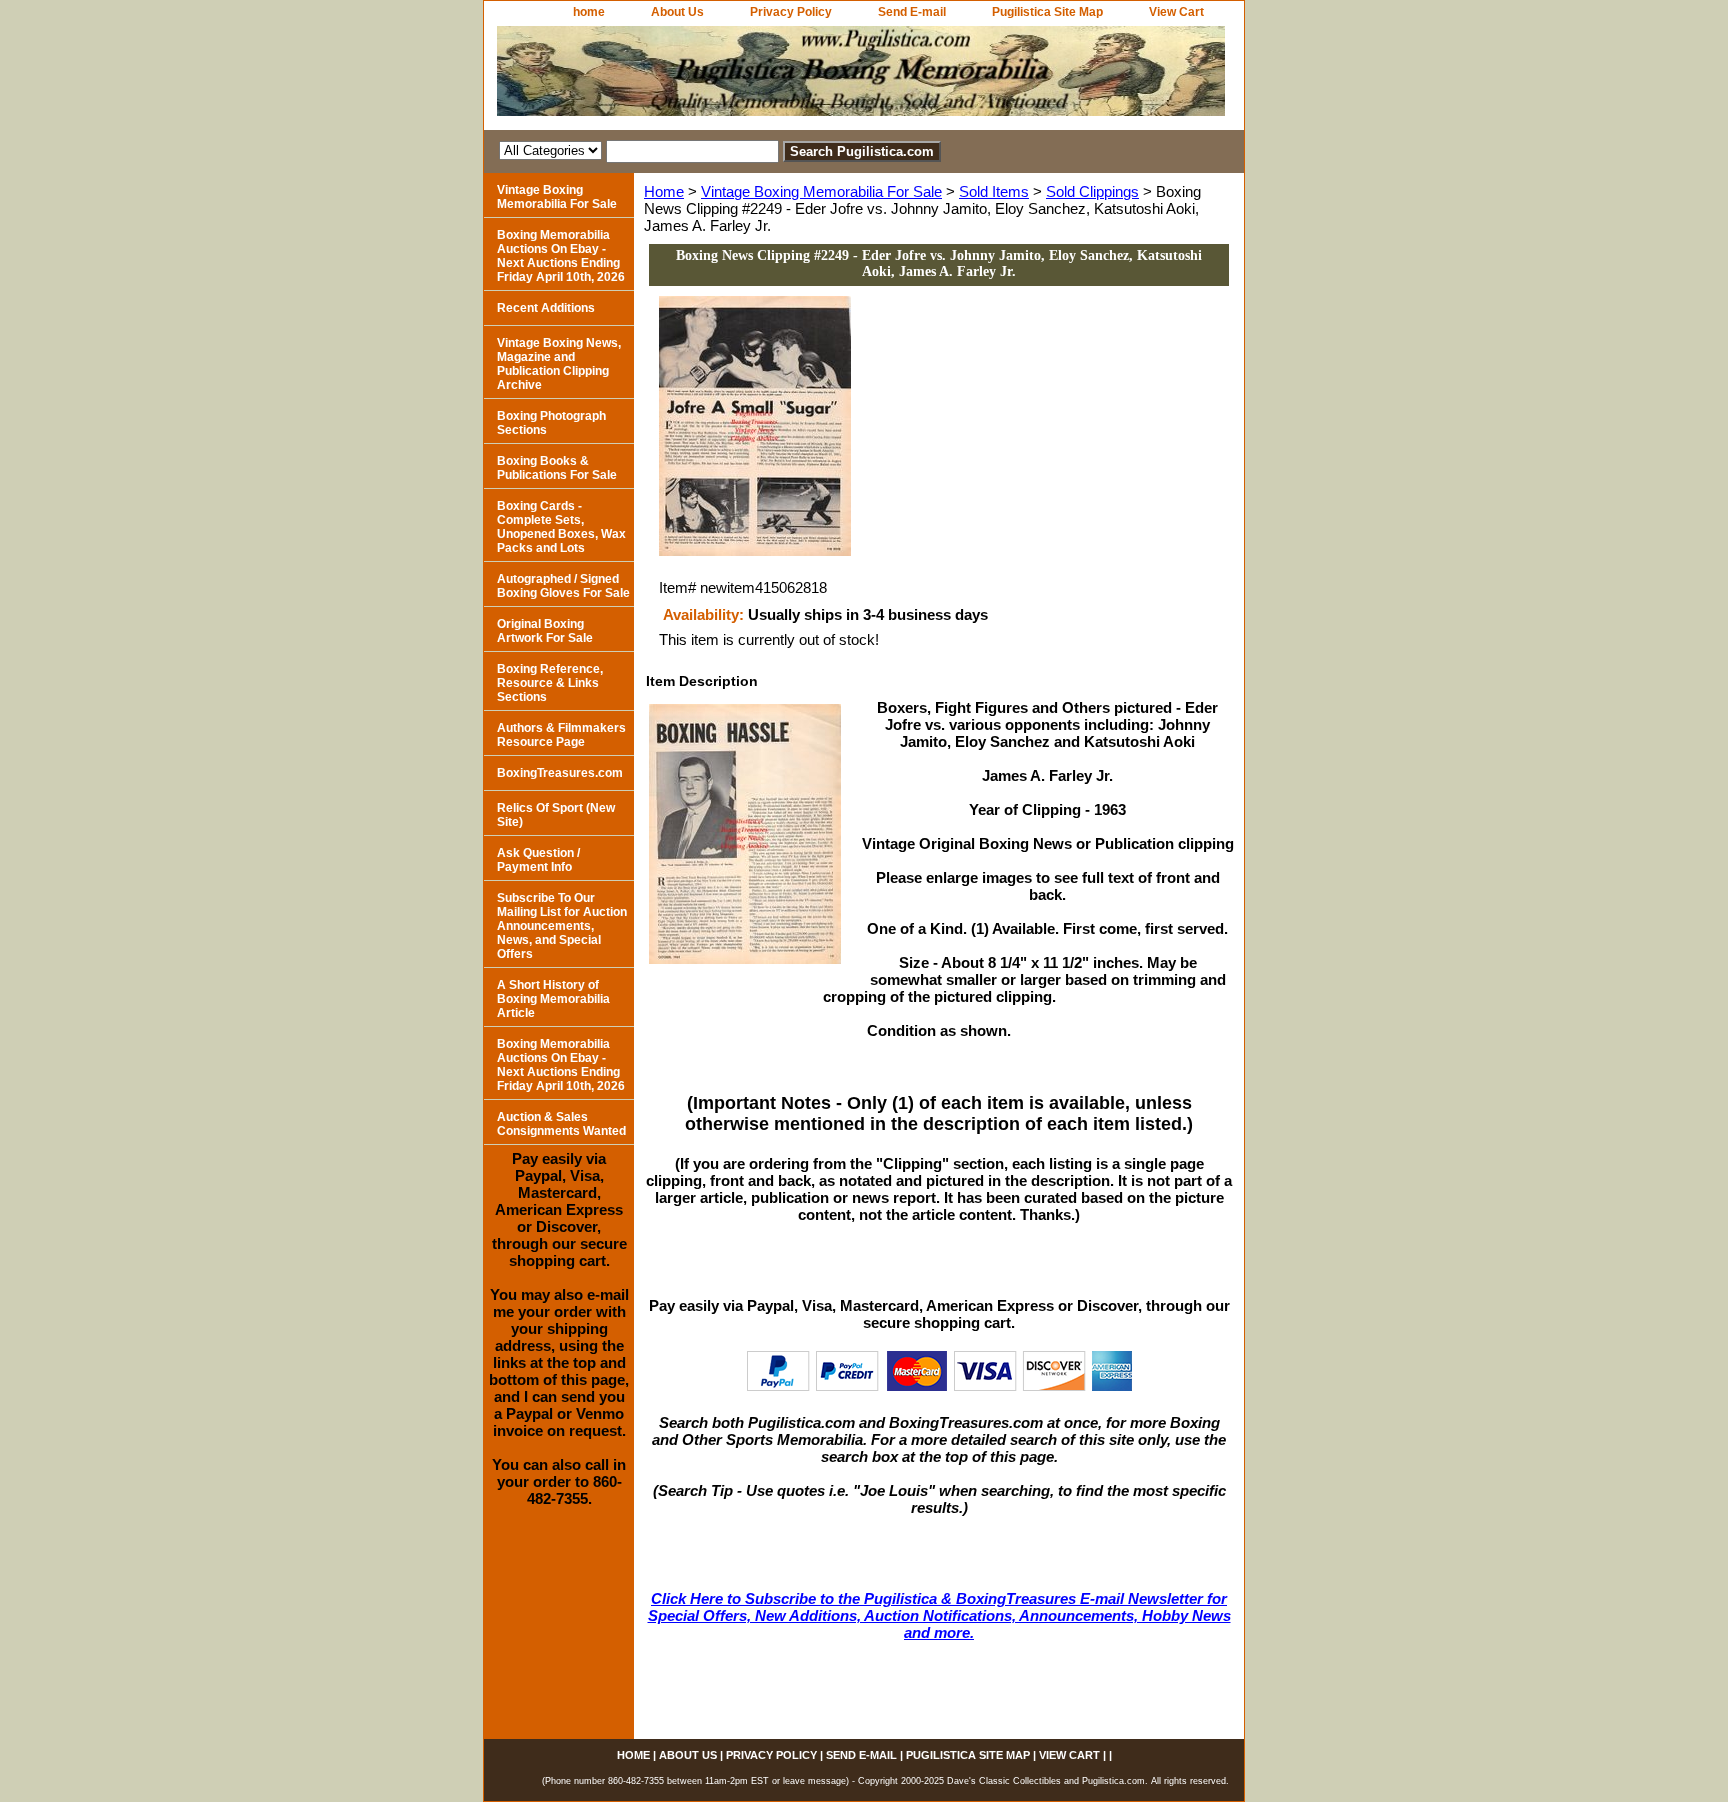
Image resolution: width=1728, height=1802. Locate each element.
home (589, 12)
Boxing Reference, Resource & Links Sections (550, 683)
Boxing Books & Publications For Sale (557, 468)
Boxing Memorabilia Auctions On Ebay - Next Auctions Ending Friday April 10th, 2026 (561, 256)
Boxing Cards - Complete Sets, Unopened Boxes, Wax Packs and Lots (561, 527)
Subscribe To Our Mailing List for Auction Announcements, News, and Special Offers (562, 926)
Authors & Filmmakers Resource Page (561, 735)
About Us (677, 12)
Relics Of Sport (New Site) (556, 815)
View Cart (1176, 12)
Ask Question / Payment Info (538, 860)
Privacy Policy (791, 12)
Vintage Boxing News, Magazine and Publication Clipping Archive (559, 364)
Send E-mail (912, 12)
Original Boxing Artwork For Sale (545, 631)
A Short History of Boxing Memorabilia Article (553, 999)
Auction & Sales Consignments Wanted (561, 1124)
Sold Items (994, 191)
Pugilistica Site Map (1047, 12)
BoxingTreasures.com (560, 773)
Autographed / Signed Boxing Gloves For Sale (563, 586)
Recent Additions (546, 308)
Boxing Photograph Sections (551, 423)
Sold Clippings (1092, 191)
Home (664, 191)
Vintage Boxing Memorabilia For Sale (821, 191)
